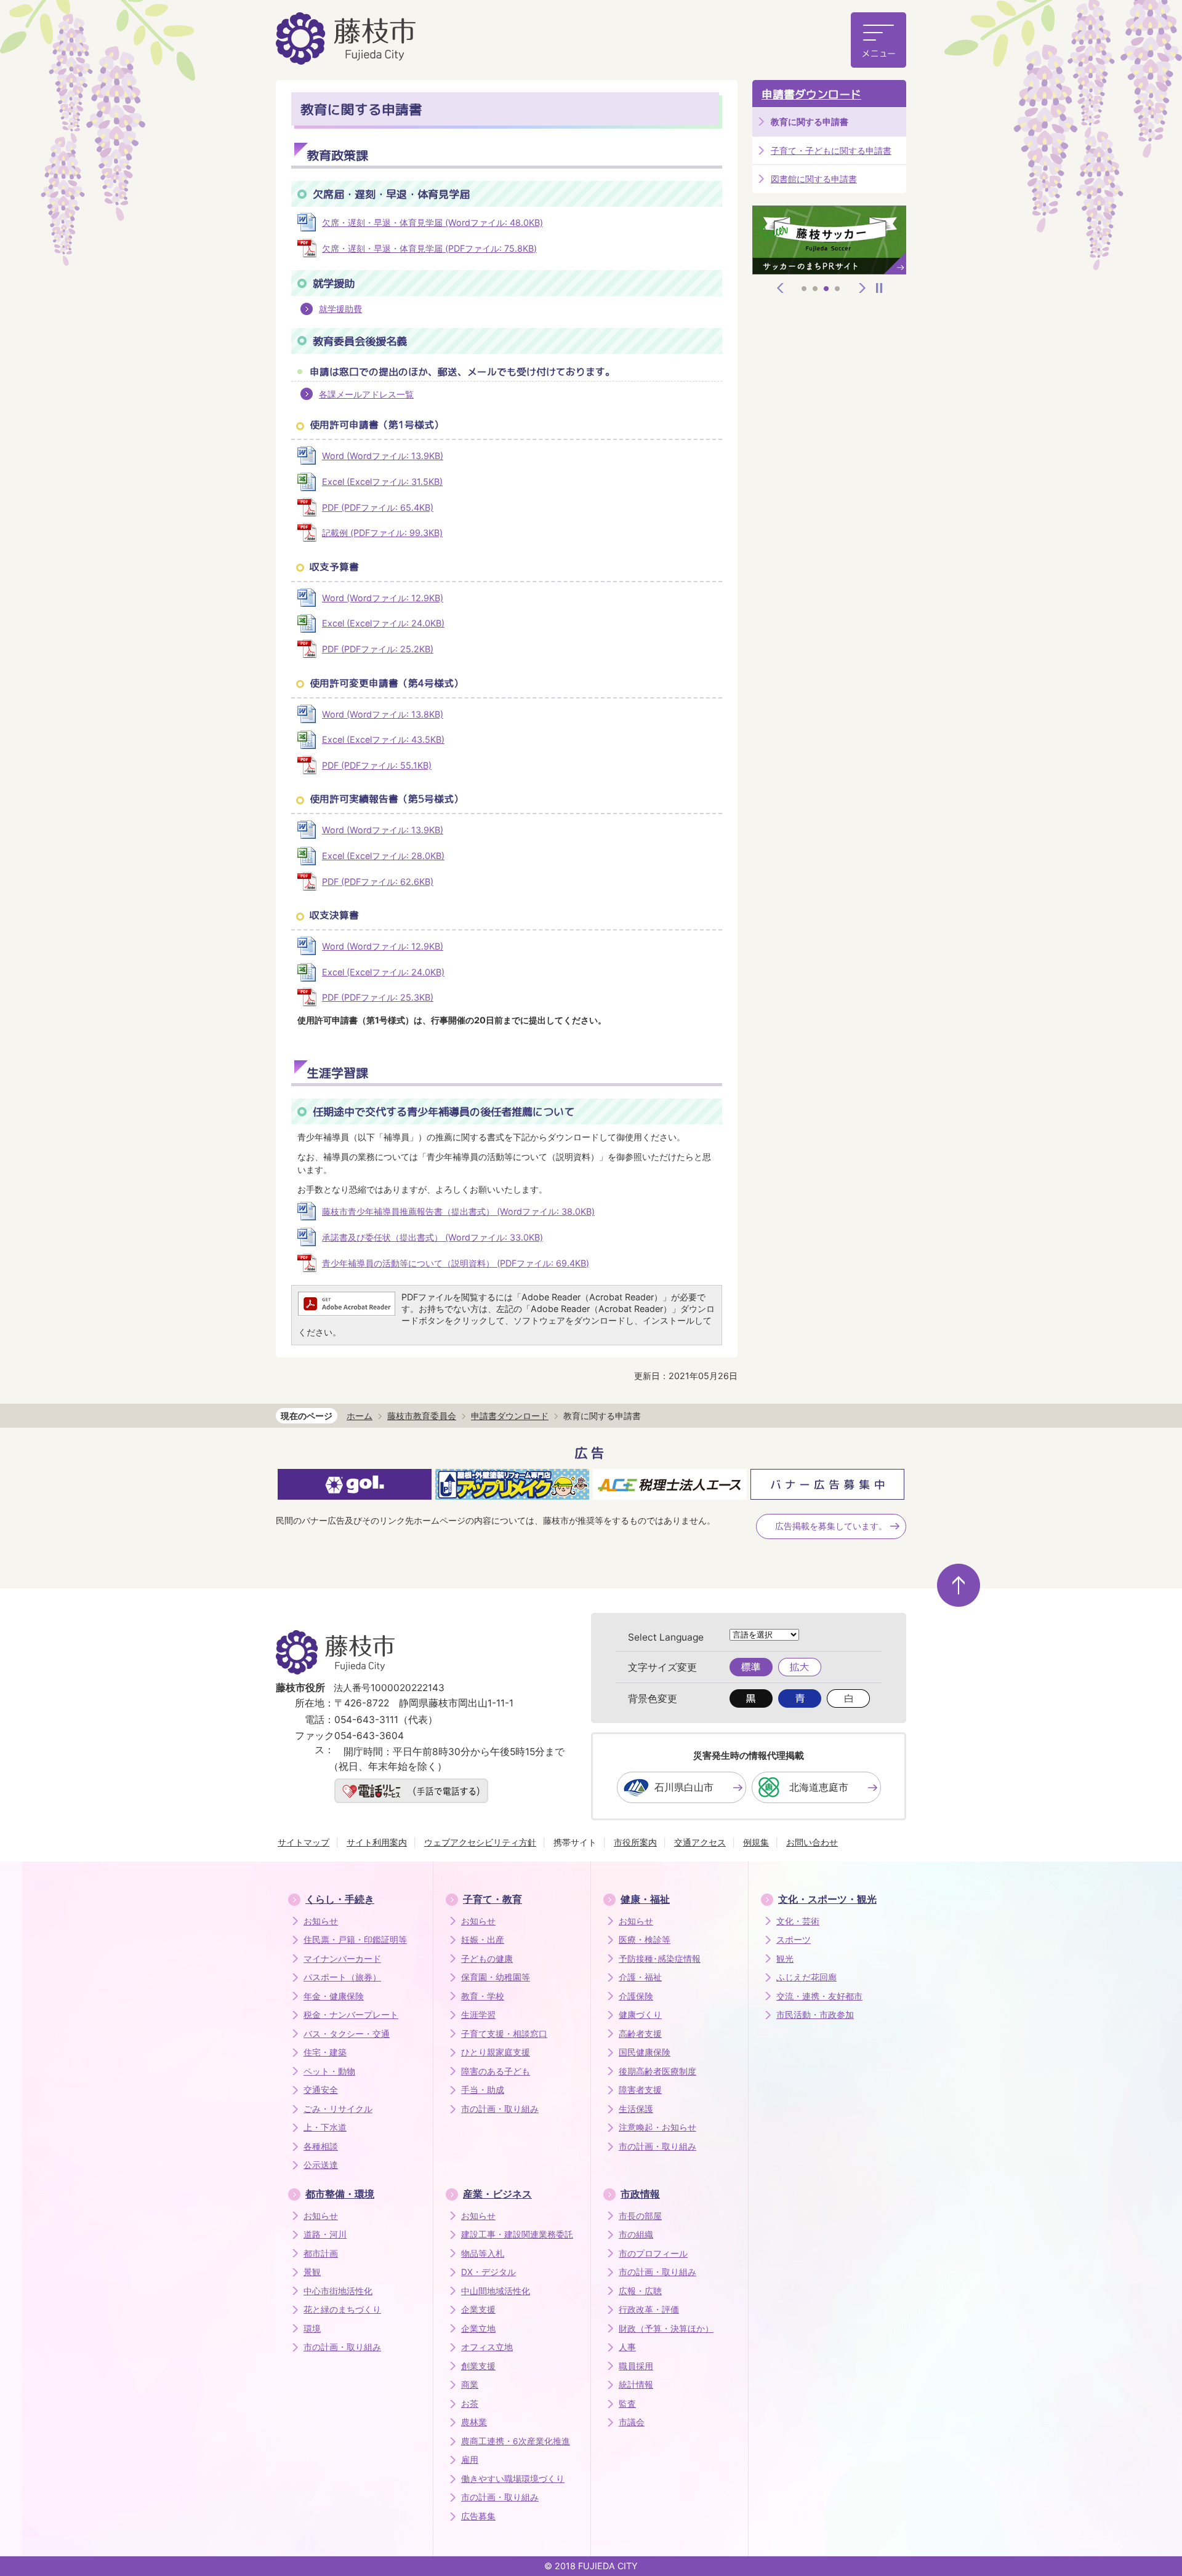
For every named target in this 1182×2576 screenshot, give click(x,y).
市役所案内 (635, 1842)
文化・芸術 (798, 1921)
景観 (312, 2272)
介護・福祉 (640, 1977)
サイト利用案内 (377, 1842)
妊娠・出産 (483, 1940)
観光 (785, 1959)
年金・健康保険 (334, 1996)
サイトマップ (304, 1842)
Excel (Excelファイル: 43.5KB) (383, 739)
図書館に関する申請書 (814, 179)
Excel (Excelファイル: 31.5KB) (382, 482)
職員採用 (636, 2366)
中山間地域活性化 (496, 2291)
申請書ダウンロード (811, 94)
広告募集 (478, 2516)
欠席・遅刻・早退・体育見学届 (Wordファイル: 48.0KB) (432, 222)
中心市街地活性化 (338, 2291)
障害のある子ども (496, 2071)
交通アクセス (700, 1842)
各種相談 (321, 2146)
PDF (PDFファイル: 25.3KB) (378, 997)
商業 (470, 2385)
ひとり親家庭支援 (496, 2052)
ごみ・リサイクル (338, 2109)
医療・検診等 (645, 1940)
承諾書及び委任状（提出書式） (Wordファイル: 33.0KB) (432, 1237)
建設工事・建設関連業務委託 (517, 2234)
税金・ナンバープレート (351, 2015)
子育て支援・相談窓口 (504, 2034)
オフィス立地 (487, 2347)
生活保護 (636, 2109)
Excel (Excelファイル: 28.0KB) (383, 856)
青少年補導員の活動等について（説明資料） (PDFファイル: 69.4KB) (456, 1263)
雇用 (470, 2460)
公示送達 (321, 2165)
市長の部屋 (640, 2216)
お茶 (470, 2404)
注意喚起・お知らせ (657, 2127)
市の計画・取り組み (500, 2109)
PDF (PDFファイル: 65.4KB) (378, 507)
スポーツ (794, 1940)
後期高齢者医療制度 (657, 2071)
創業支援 (478, 2366)
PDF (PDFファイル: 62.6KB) (378, 882)
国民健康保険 (645, 2052)
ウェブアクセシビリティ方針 (480, 1842)
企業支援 (478, 2310)
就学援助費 (340, 309)
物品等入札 (483, 2254)
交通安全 (321, 2090)
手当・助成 (483, 2090)
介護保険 (636, 1996)
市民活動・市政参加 (815, 2015)
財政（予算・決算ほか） (666, 2329)
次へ (862, 288)
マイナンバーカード (342, 1959)
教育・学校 (483, 1996)
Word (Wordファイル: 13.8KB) (383, 714)
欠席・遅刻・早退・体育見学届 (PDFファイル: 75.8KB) (429, 248)
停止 (879, 288)
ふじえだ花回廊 (806, 1977)
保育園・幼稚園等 (496, 1977)
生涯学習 (478, 2015)
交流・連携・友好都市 (819, 1996)
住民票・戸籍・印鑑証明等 (355, 1940)
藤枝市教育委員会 (422, 1416)
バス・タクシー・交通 (347, 2034)
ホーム (360, 1416)
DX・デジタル (488, 2272)
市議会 (632, 2422)
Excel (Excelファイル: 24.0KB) (383, 623)
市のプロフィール (653, 2254)
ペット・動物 (329, 2071)
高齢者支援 (640, 2034)
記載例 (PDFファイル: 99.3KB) (382, 533)
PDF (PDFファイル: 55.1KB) (377, 765)
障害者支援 (640, 2090)
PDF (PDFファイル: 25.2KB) (378, 649)
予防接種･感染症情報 (660, 1959)
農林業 (474, 2422)
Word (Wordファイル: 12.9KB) (383, 598)
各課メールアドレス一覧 (366, 394)
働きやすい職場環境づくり (513, 2479)
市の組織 (636, 2234)
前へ (781, 288)
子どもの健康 (487, 1959)
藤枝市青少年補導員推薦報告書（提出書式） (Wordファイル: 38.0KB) (458, 1211)
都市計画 (321, 2254)
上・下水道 (325, 2127)
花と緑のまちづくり (342, 2310)
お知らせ (321, 1921)
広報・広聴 (640, 2291)
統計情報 (636, 2385)
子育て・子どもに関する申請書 (831, 150)
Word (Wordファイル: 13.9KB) (383, 456)
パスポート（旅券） (342, 1977)
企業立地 (478, 2329)
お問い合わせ (812, 1842)
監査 (627, 2404)
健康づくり (640, 2015)
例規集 (756, 1842)
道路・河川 (325, 2234)
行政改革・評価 (649, 2310)
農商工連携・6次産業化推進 (516, 2441)
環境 (312, 2329)
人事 (627, 2347)
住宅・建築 (325, 2052)
